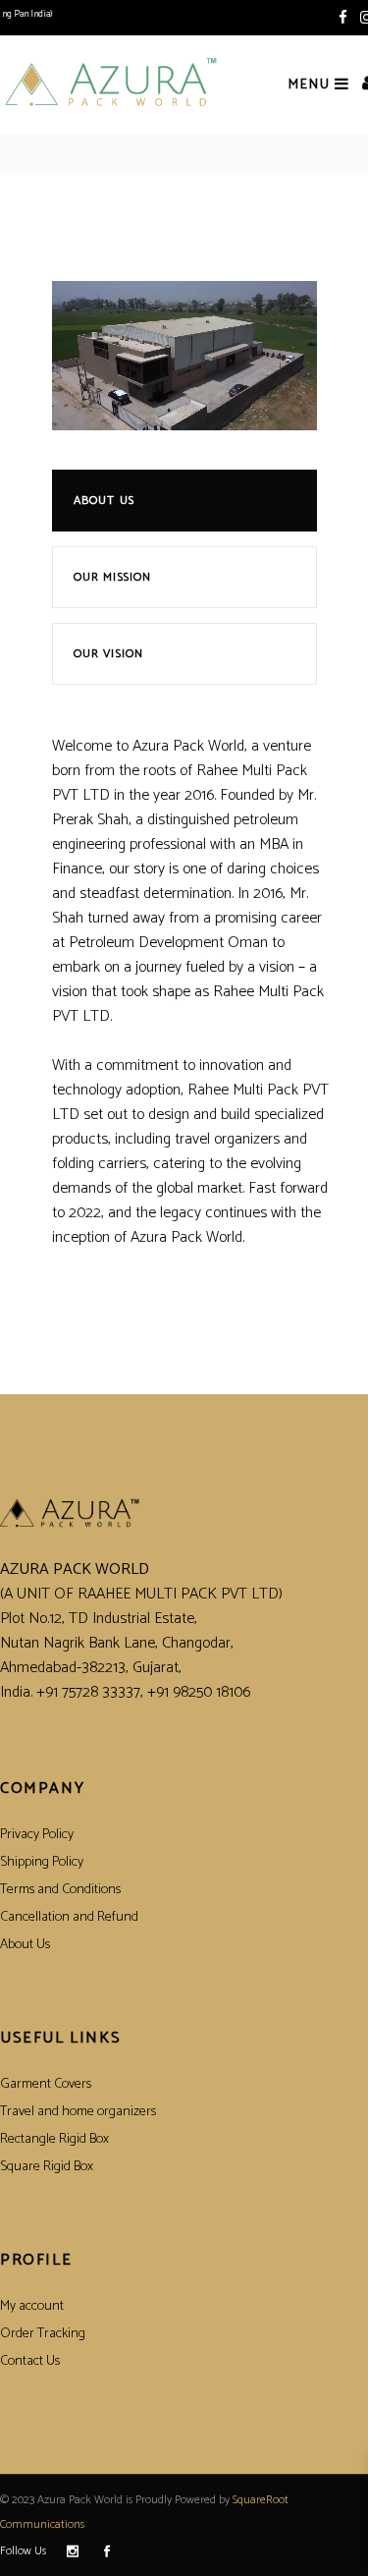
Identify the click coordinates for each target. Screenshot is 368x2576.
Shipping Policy (42, 1862)
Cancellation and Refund (69, 1917)
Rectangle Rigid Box (54, 2139)
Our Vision (109, 654)
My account (32, 2306)
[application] (184, 356)
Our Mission (113, 577)
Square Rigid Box (47, 2167)
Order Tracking (43, 2334)
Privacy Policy (37, 1835)
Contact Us (30, 2361)
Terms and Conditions (60, 1890)
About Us (105, 501)
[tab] (192, 508)
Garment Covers (46, 2084)
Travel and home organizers (78, 2112)
